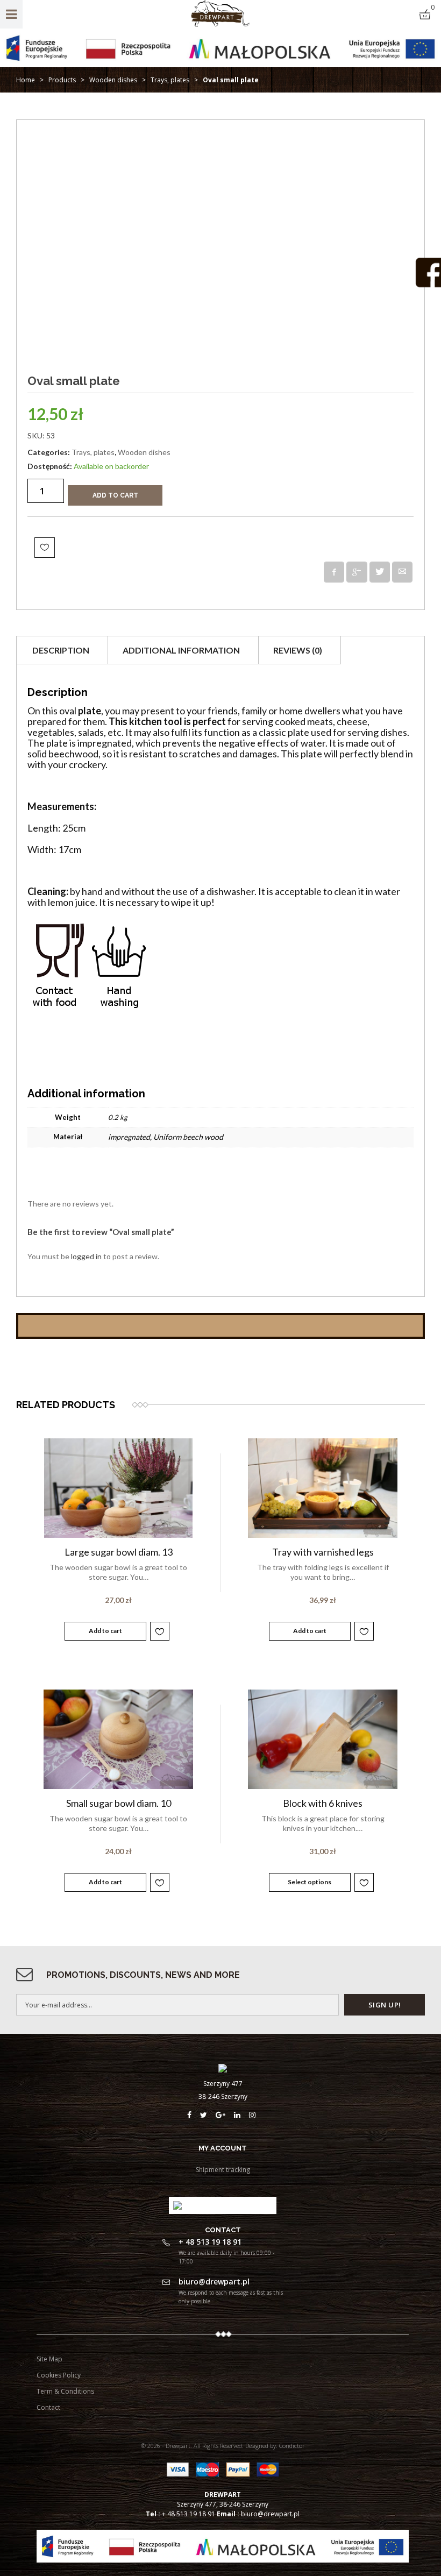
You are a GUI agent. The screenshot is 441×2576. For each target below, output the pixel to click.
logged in (86, 1256)
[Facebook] (194, 2115)
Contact (48, 2407)
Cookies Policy (59, 2375)
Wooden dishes (113, 80)
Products (62, 80)
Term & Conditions (65, 2391)
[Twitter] (208, 2115)
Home (26, 80)
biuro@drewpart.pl (270, 2514)
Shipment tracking (223, 2170)
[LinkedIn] (241, 2115)
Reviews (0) (298, 650)
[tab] (61, 650)
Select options (310, 1882)
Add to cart (115, 495)
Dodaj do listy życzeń (45, 548)
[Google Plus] (225, 2115)
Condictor (292, 2446)
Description (61, 650)
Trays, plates (170, 80)
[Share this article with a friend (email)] (402, 572)
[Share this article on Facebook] (334, 572)
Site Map (49, 2359)
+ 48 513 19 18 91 (189, 2514)
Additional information (181, 650)
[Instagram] (254, 2115)
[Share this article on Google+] (357, 572)
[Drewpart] (221, 24)
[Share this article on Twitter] (380, 572)
